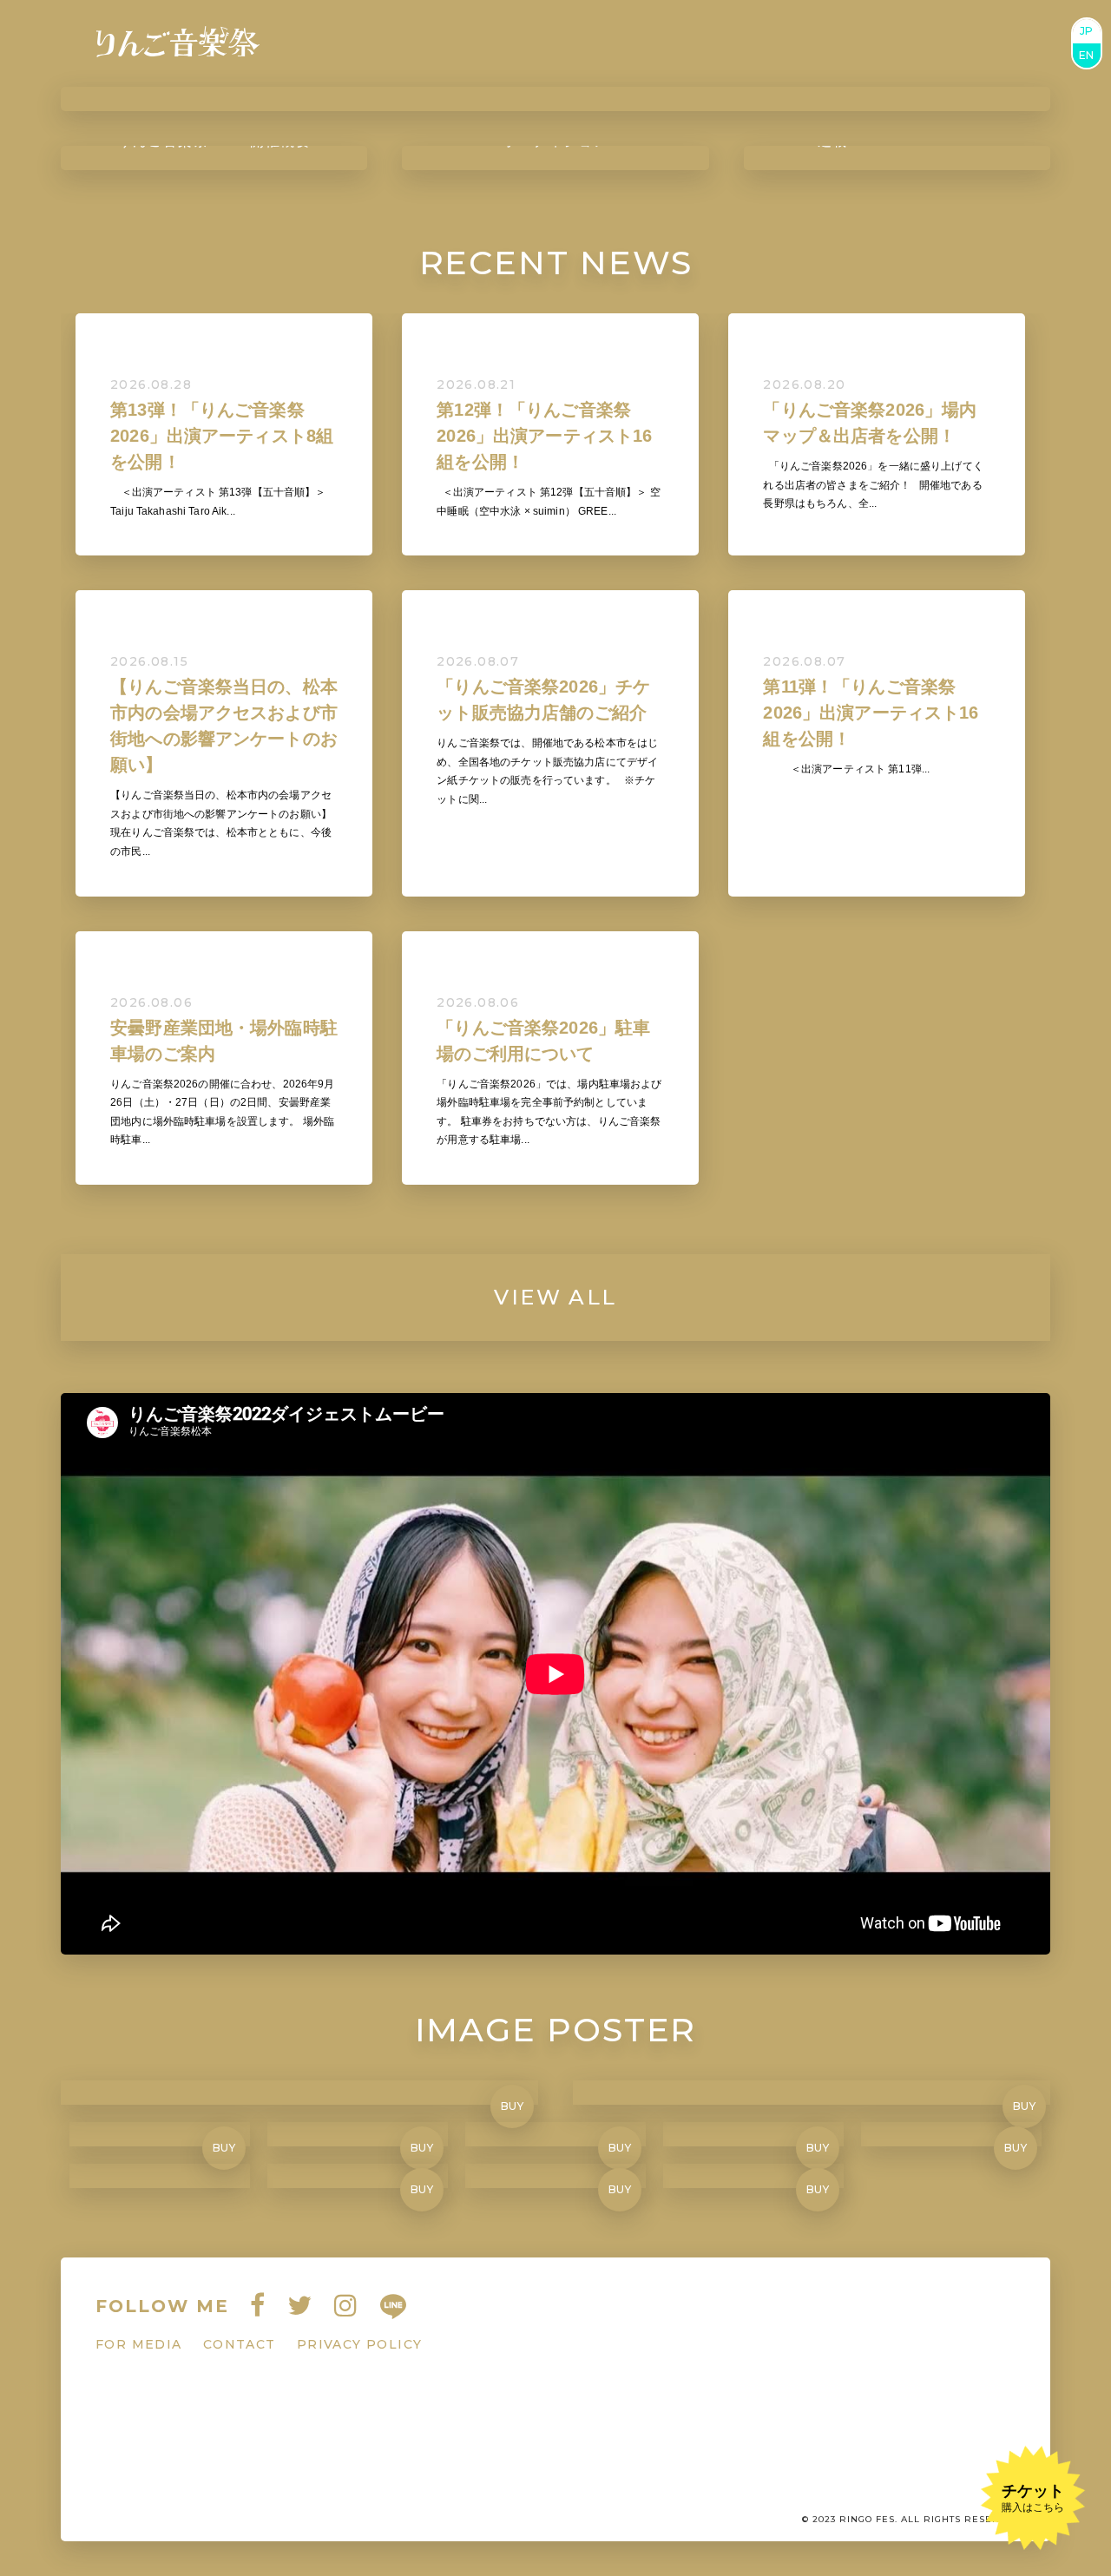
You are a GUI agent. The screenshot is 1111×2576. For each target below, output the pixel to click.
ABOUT (891, 43)
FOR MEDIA (139, 2344)
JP (1087, 31)
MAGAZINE (606, 43)
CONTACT (987, 43)
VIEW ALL (555, 1297)
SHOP (818, 43)
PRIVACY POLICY (360, 2344)
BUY (513, 2106)
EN (1087, 55)
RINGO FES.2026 (381, 43)
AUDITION (726, 43)
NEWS (510, 43)
